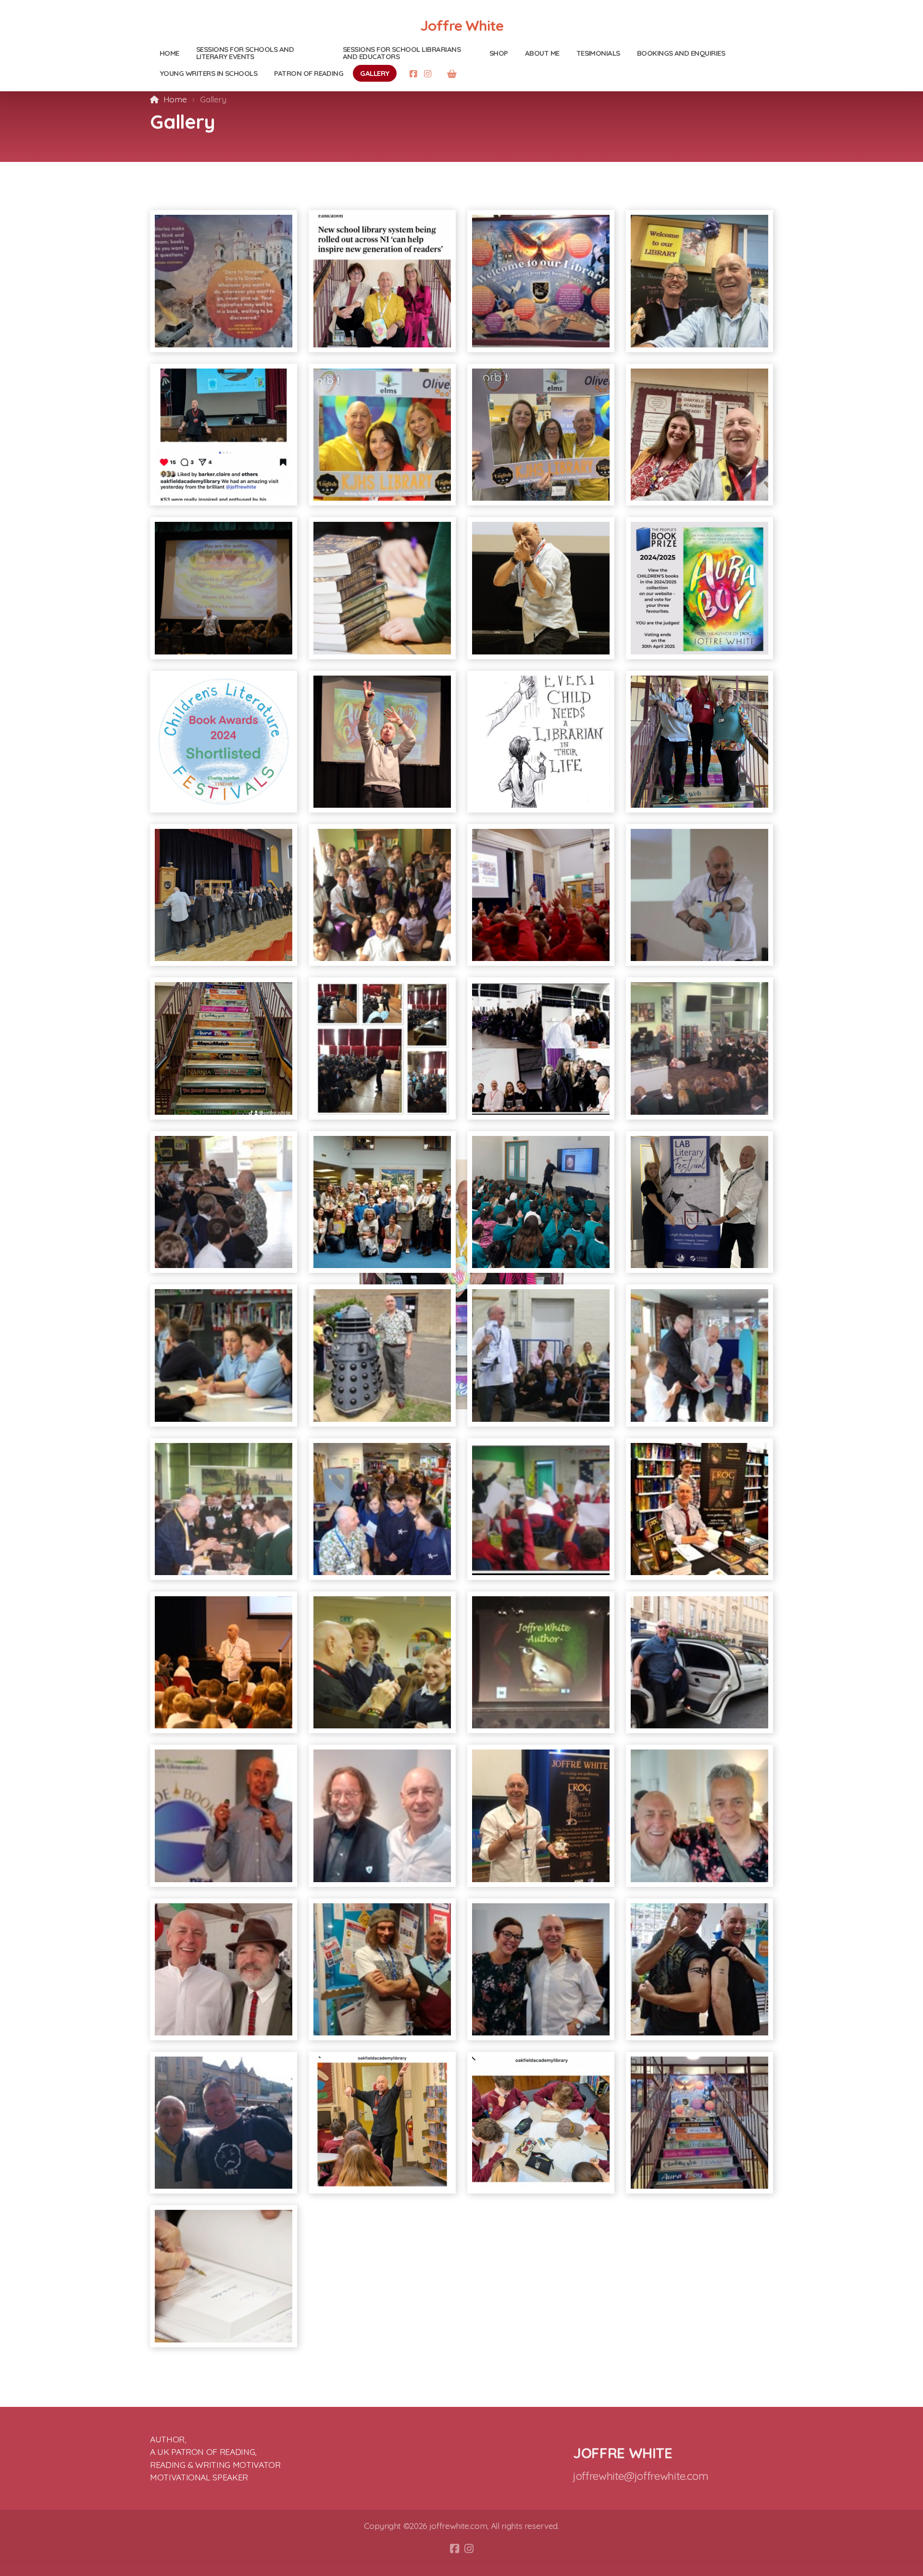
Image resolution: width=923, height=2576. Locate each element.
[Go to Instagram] (428, 74)
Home (175, 99)
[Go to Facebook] (413, 74)
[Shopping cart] (452, 74)
